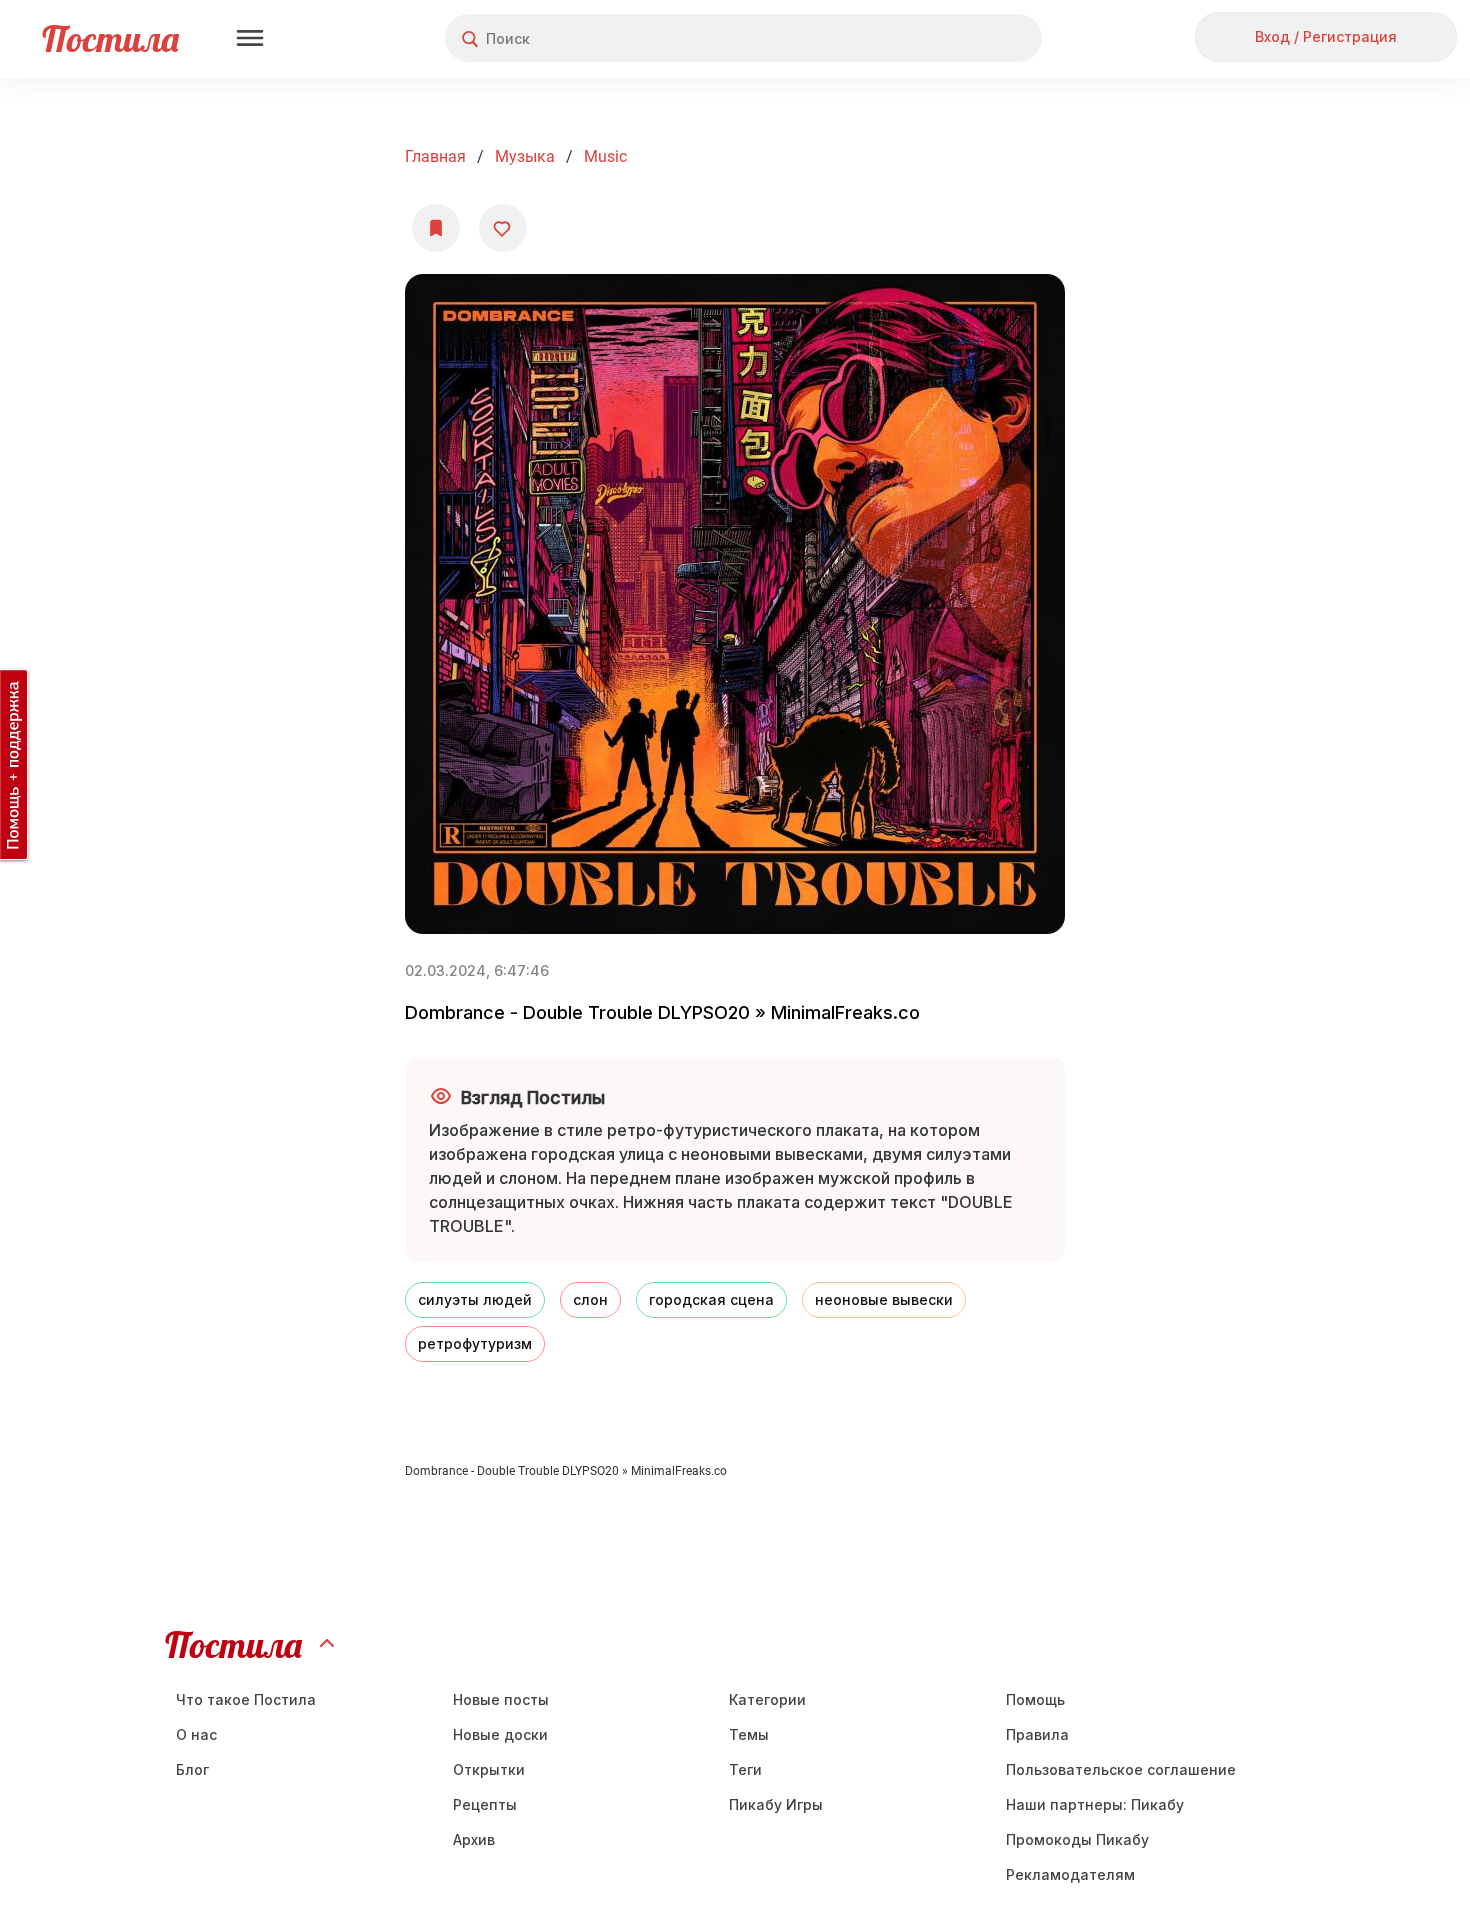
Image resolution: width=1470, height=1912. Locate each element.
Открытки (489, 1769)
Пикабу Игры (776, 1804)
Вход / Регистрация (1326, 36)
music (605, 156)
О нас (196, 1734)
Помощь (1035, 1699)
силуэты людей (475, 1299)
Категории (767, 1699)
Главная (435, 156)
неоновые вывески (884, 1299)
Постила (110, 38)
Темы (749, 1734)
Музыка (525, 156)
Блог (192, 1769)
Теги (745, 1769)
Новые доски (500, 1734)
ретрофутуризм (475, 1343)
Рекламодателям (1070, 1874)
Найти (951, 38)
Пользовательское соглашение (1121, 1769)
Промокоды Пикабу (1077, 1839)
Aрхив (474, 1839)
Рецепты (485, 1804)
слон (590, 1299)
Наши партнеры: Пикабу (1095, 1804)
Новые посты (501, 1699)
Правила (1037, 1734)
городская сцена (711, 1299)
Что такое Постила (246, 1699)
